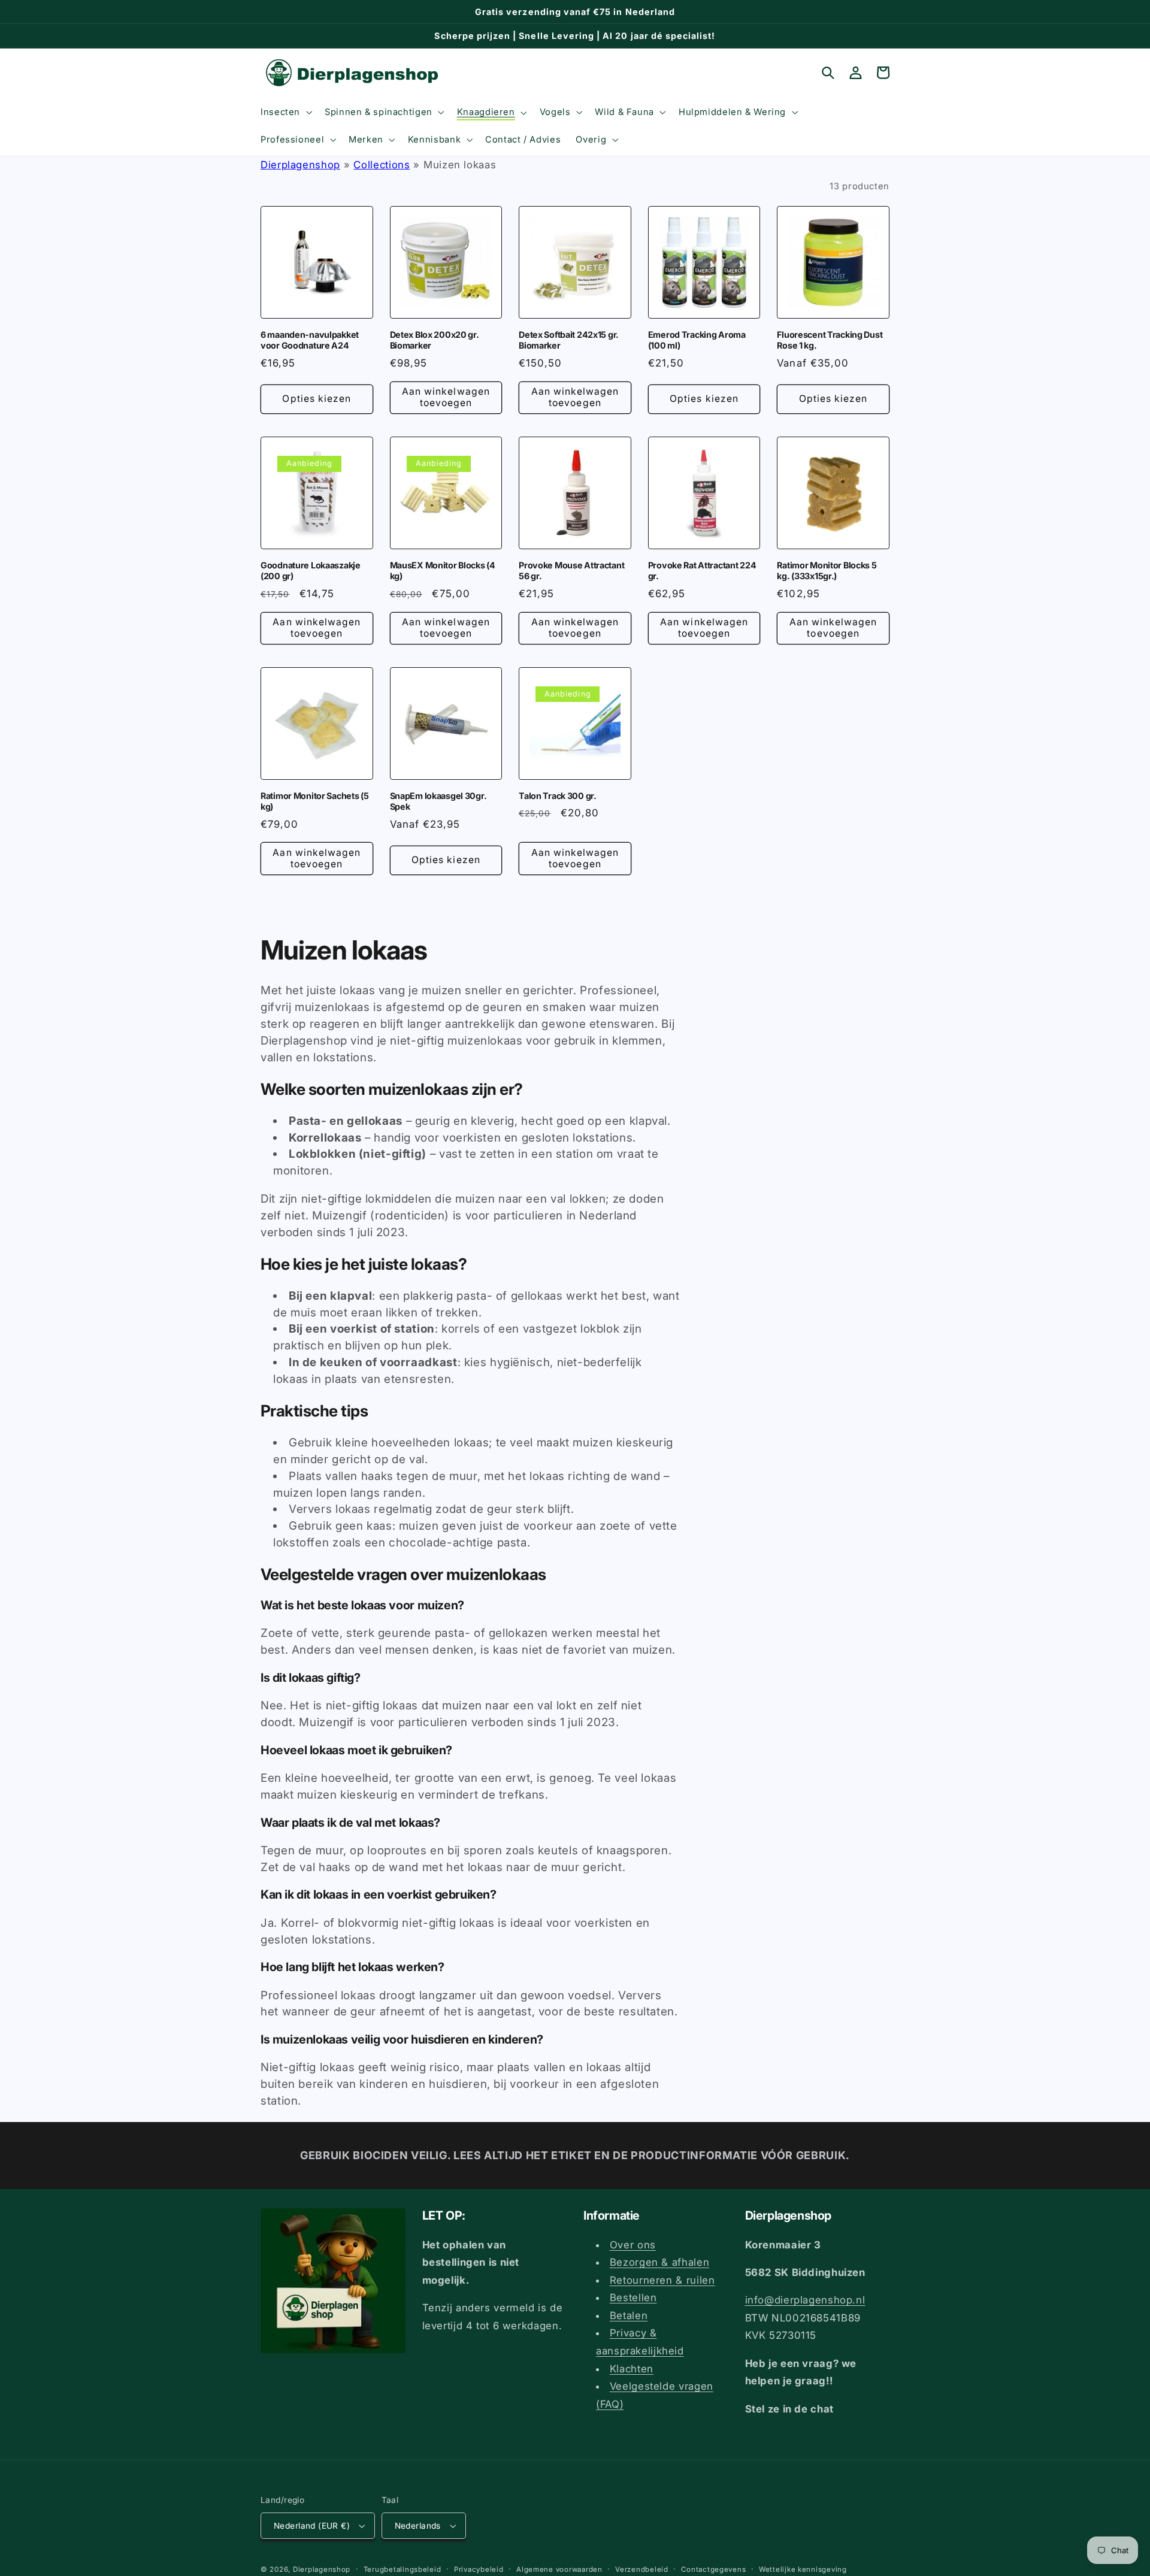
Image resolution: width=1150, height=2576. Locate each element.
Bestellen (633, 2297)
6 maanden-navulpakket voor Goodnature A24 (310, 340)
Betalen (629, 2315)
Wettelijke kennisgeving (803, 2569)
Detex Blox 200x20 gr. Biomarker (435, 340)
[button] (285, 112)
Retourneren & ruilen (662, 2280)
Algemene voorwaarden (559, 2569)
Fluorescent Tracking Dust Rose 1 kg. (830, 340)
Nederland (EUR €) (312, 2526)
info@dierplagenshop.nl (805, 2300)
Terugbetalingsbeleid (402, 2569)
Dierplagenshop (300, 165)
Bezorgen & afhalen (659, 2262)
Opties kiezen (317, 399)
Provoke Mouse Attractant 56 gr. (571, 570)
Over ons (633, 2245)
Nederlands (418, 2526)
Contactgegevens (713, 2569)
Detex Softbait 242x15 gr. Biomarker (569, 340)
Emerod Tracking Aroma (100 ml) (697, 340)
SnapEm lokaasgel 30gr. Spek (438, 801)
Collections (382, 165)
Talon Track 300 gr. (558, 796)
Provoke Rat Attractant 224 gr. (702, 570)
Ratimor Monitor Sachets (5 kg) (315, 801)
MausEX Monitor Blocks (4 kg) (443, 570)
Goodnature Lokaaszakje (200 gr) (311, 570)
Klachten (632, 2369)
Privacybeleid (479, 2569)
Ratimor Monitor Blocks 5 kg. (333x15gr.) (827, 570)
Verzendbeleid (642, 2569)
